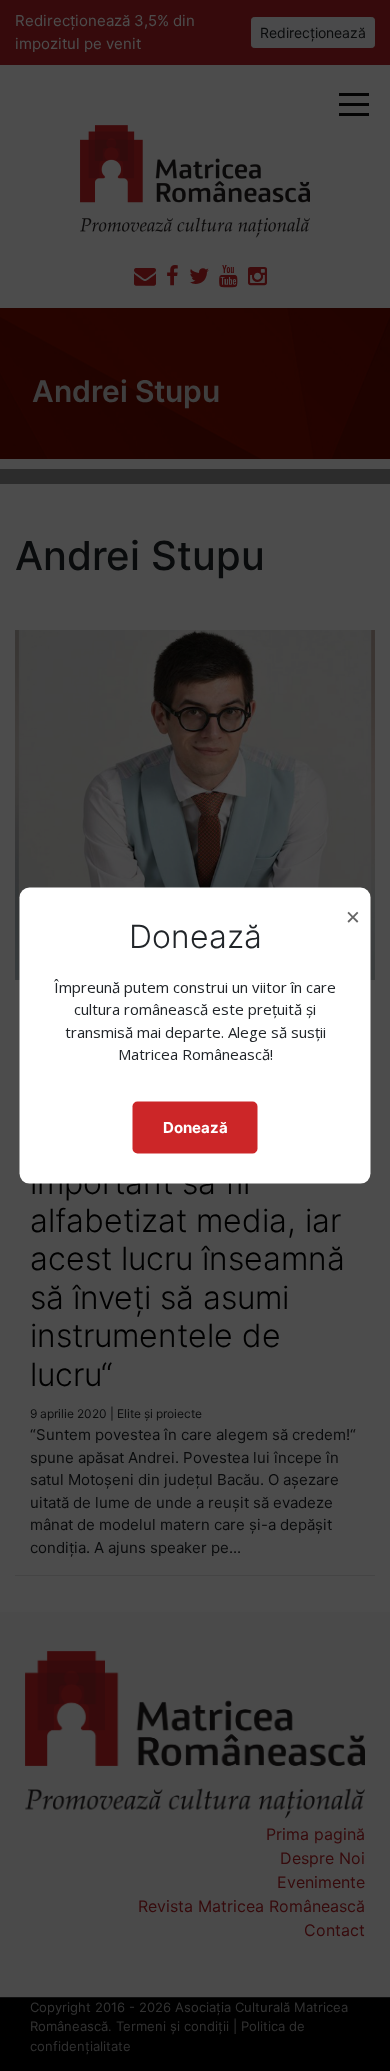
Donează (195, 1126)
